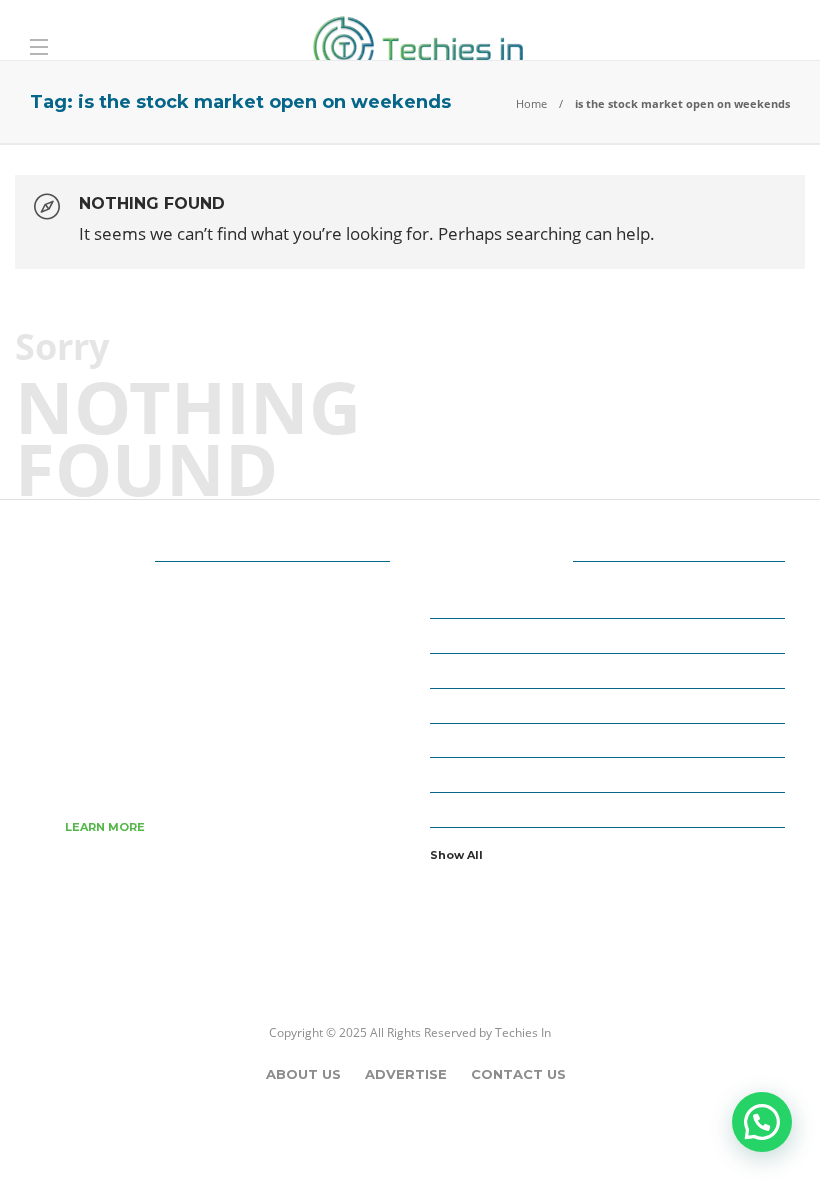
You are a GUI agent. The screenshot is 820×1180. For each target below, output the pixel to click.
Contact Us (518, 1074)
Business (610, 670)
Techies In (523, 1032)
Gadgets (610, 739)
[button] (762, 1122)
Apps (610, 600)
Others (610, 808)
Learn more (105, 827)
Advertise (406, 1074)
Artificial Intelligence (610, 635)
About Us (303, 1074)
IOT (610, 774)
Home (531, 103)
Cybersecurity (610, 704)
